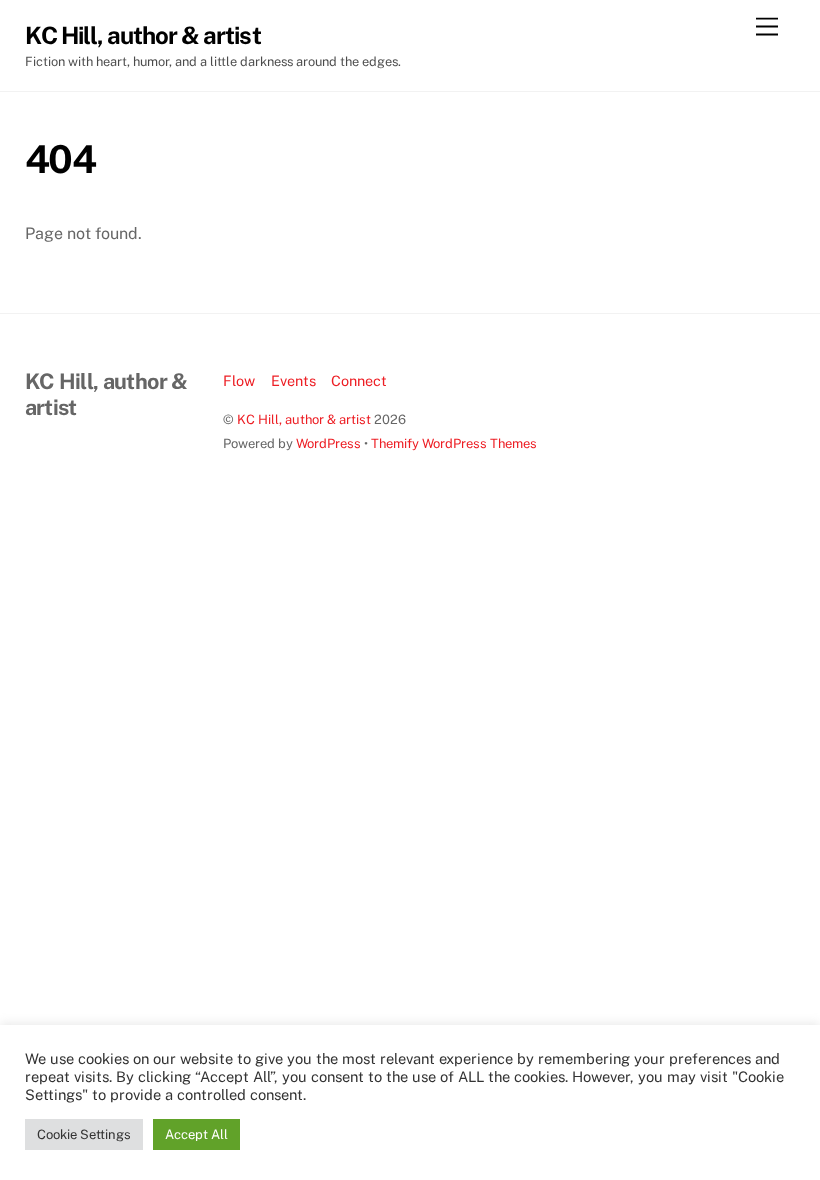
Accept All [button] (196, 1134)
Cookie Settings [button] (84, 1134)
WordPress (328, 443)
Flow (239, 380)
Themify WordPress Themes (454, 443)
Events (293, 380)
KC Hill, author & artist (304, 419)
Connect (359, 380)
